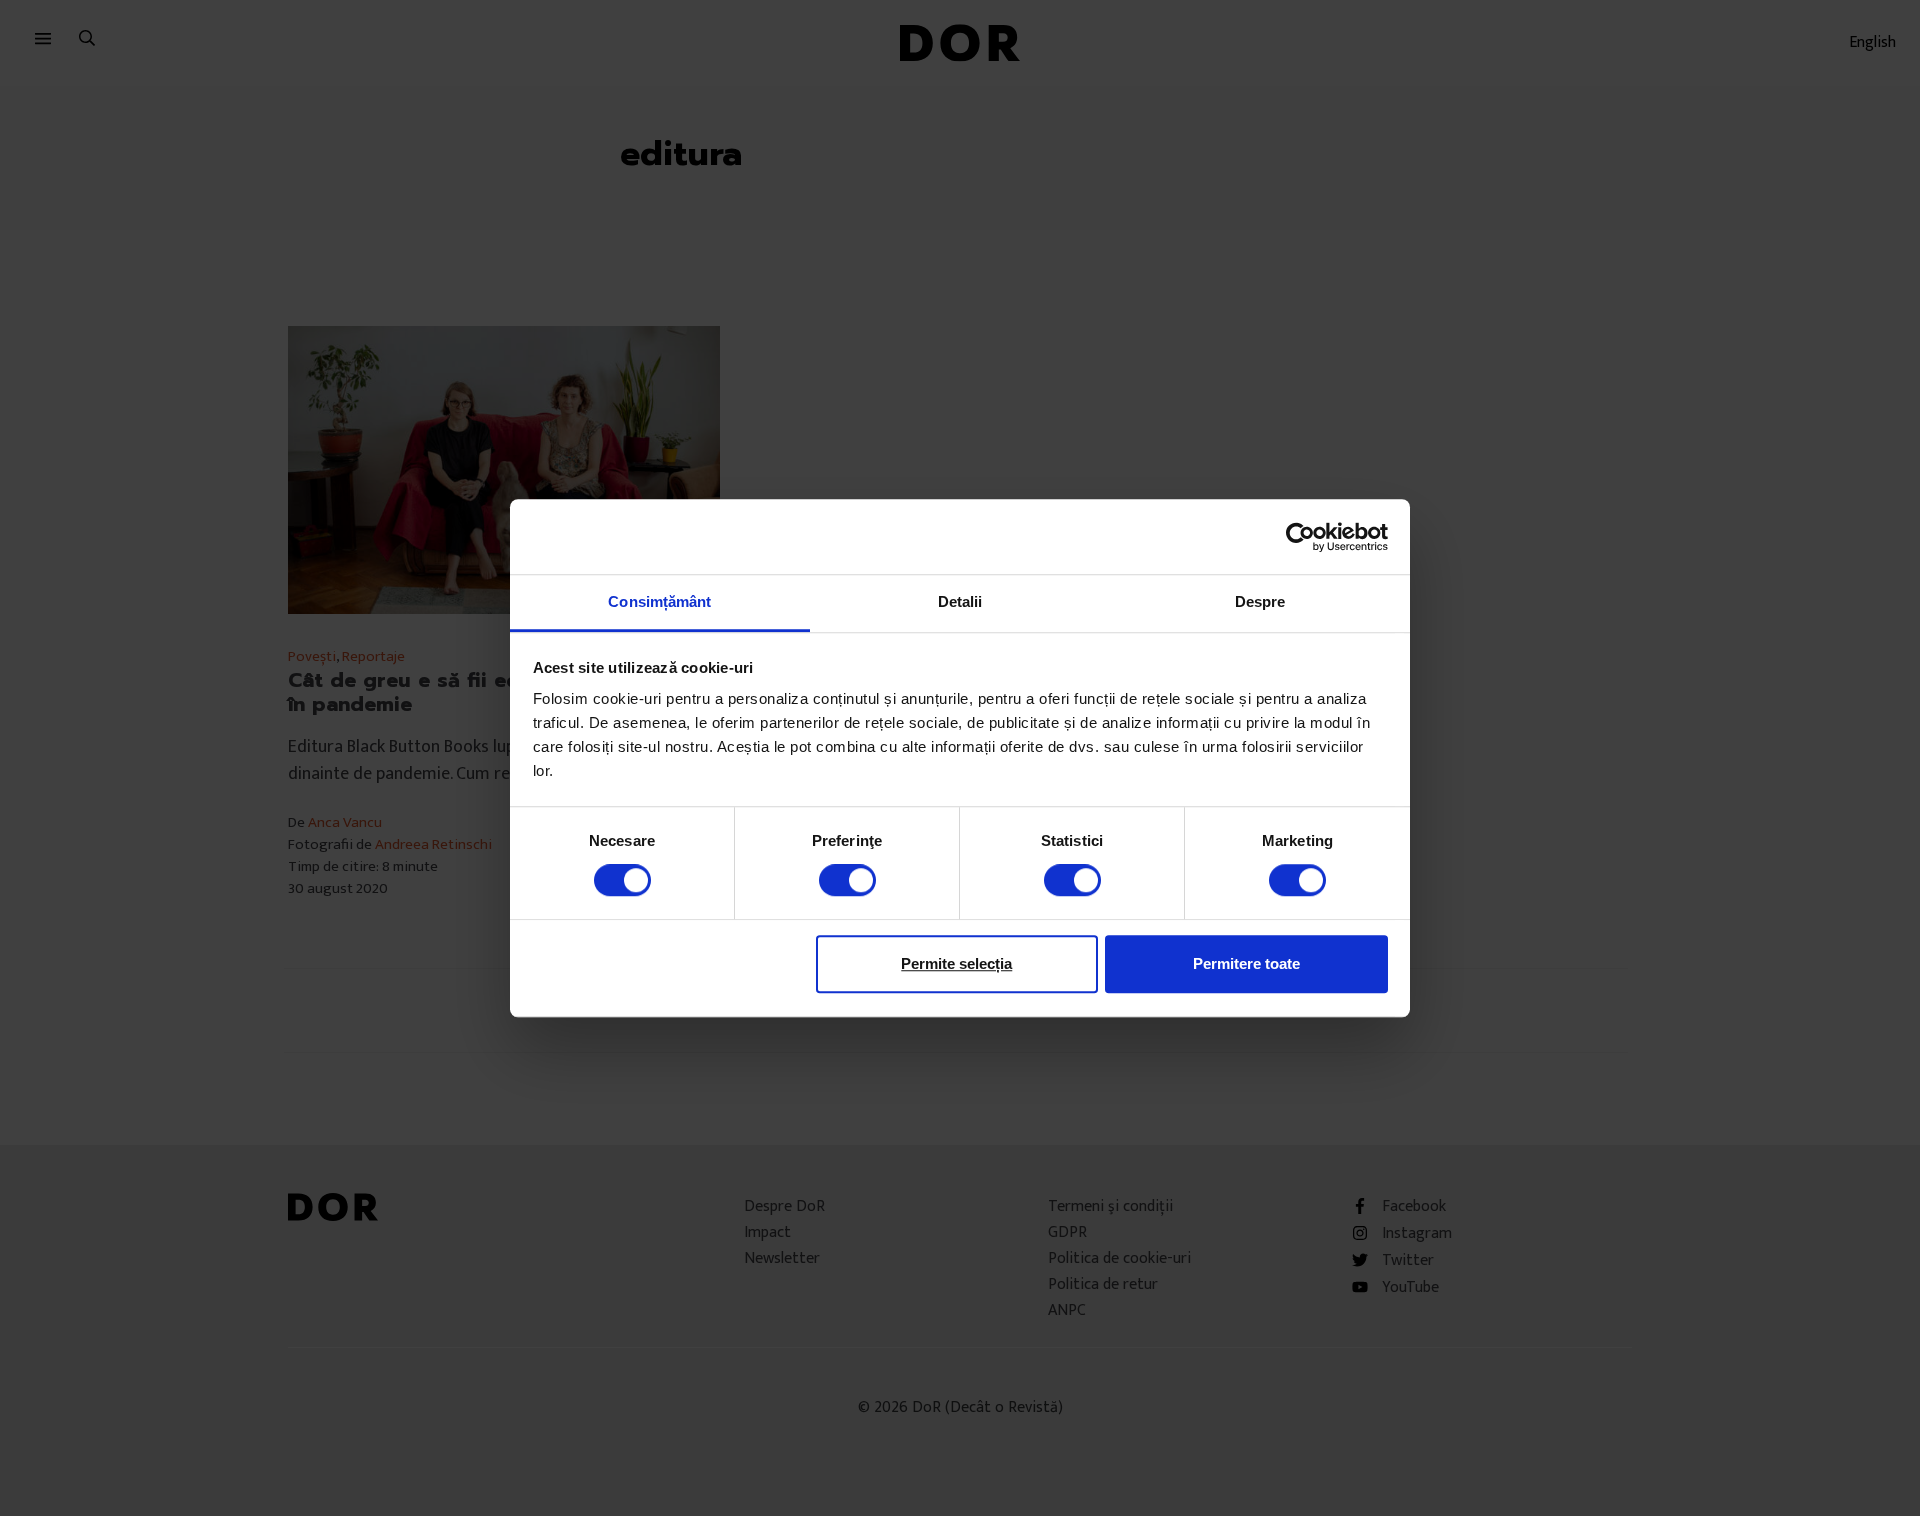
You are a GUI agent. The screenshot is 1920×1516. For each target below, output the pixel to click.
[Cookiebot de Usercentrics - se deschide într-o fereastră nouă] (1300, 537)
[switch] (847, 880)
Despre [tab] (1260, 601)
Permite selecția (956, 963)
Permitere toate (1246, 963)
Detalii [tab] (960, 601)
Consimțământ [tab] (659, 601)
